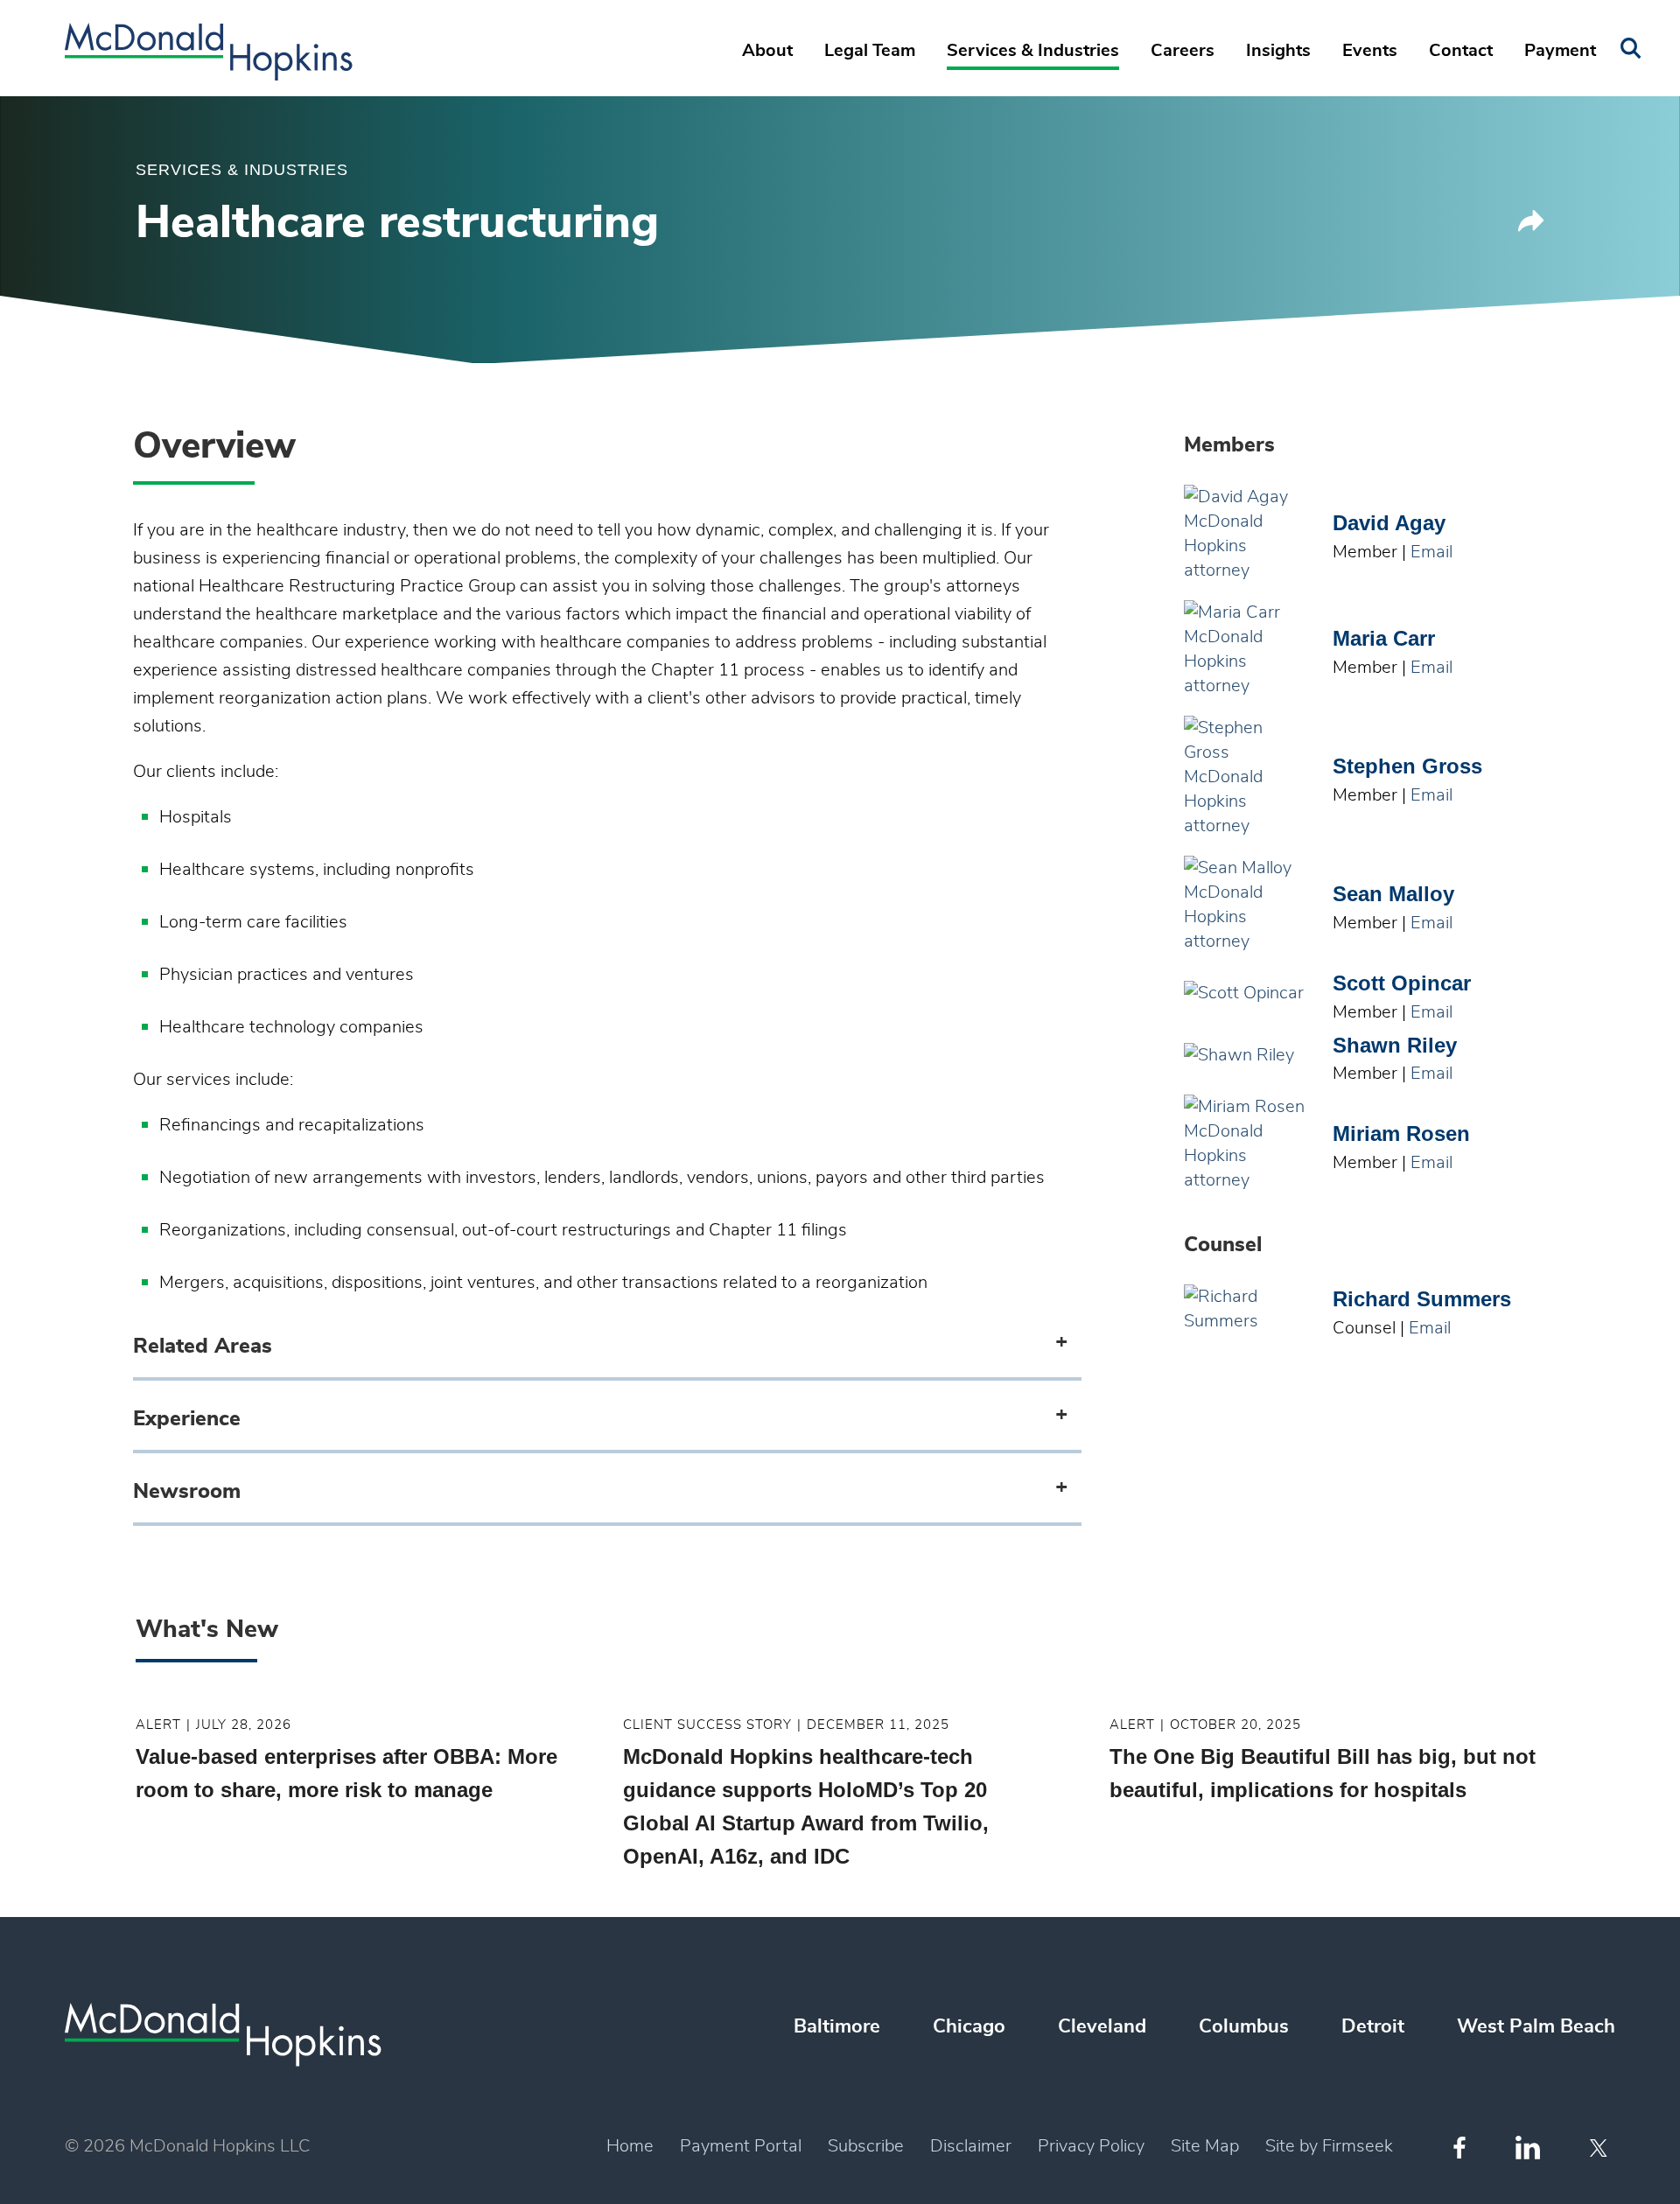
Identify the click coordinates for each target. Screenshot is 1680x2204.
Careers (1183, 51)
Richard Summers (1422, 1299)
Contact (1461, 51)
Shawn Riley (1395, 1045)
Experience (187, 1419)
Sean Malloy (1393, 894)
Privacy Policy (1091, 2146)
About (767, 51)
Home (630, 2146)
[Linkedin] (1528, 2148)
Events (1370, 51)
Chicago (969, 2026)
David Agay (1389, 523)
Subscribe (866, 2146)
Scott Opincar (1402, 983)
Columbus (1244, 2026)
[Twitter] (1601, 2148)
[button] (1531, 227)
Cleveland (1102, 2026)
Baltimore (837, 2026)
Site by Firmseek (1329, 2146)
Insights (1278, 51)
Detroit (1373, 2026)
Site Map (1205, 2146)
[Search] (1631, 49)
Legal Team (870, 51)
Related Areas (203, 1347)
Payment (1560, 51)
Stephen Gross (1407, 766)
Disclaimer (971, 2146)
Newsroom (187, 1492)
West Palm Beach (1536, 2026)
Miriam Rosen (1401, 1133)
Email (1431, 552)
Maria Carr (1384, 638)
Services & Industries (1033, 51)
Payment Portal (741, 2146)
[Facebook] (1459, 2148)
